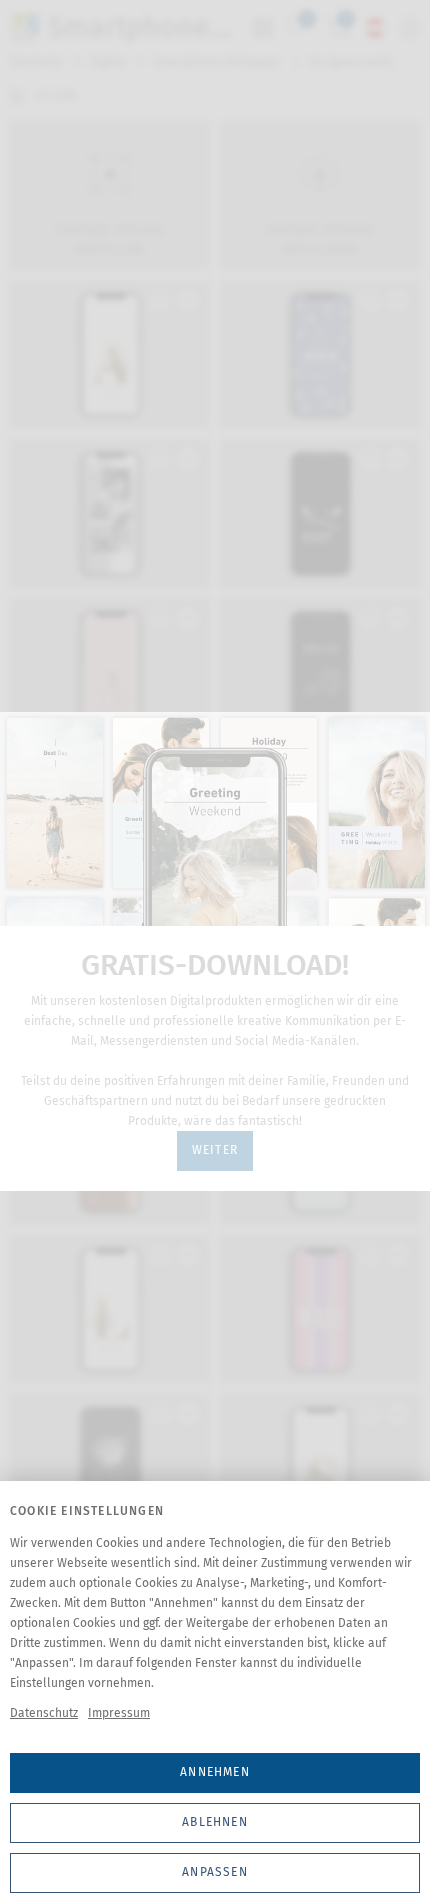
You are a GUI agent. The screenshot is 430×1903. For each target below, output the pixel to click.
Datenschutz (44, 1713)
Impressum (119, 1713)
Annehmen (215, 1772)
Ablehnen (215, 1822)
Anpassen (215, 1872)
